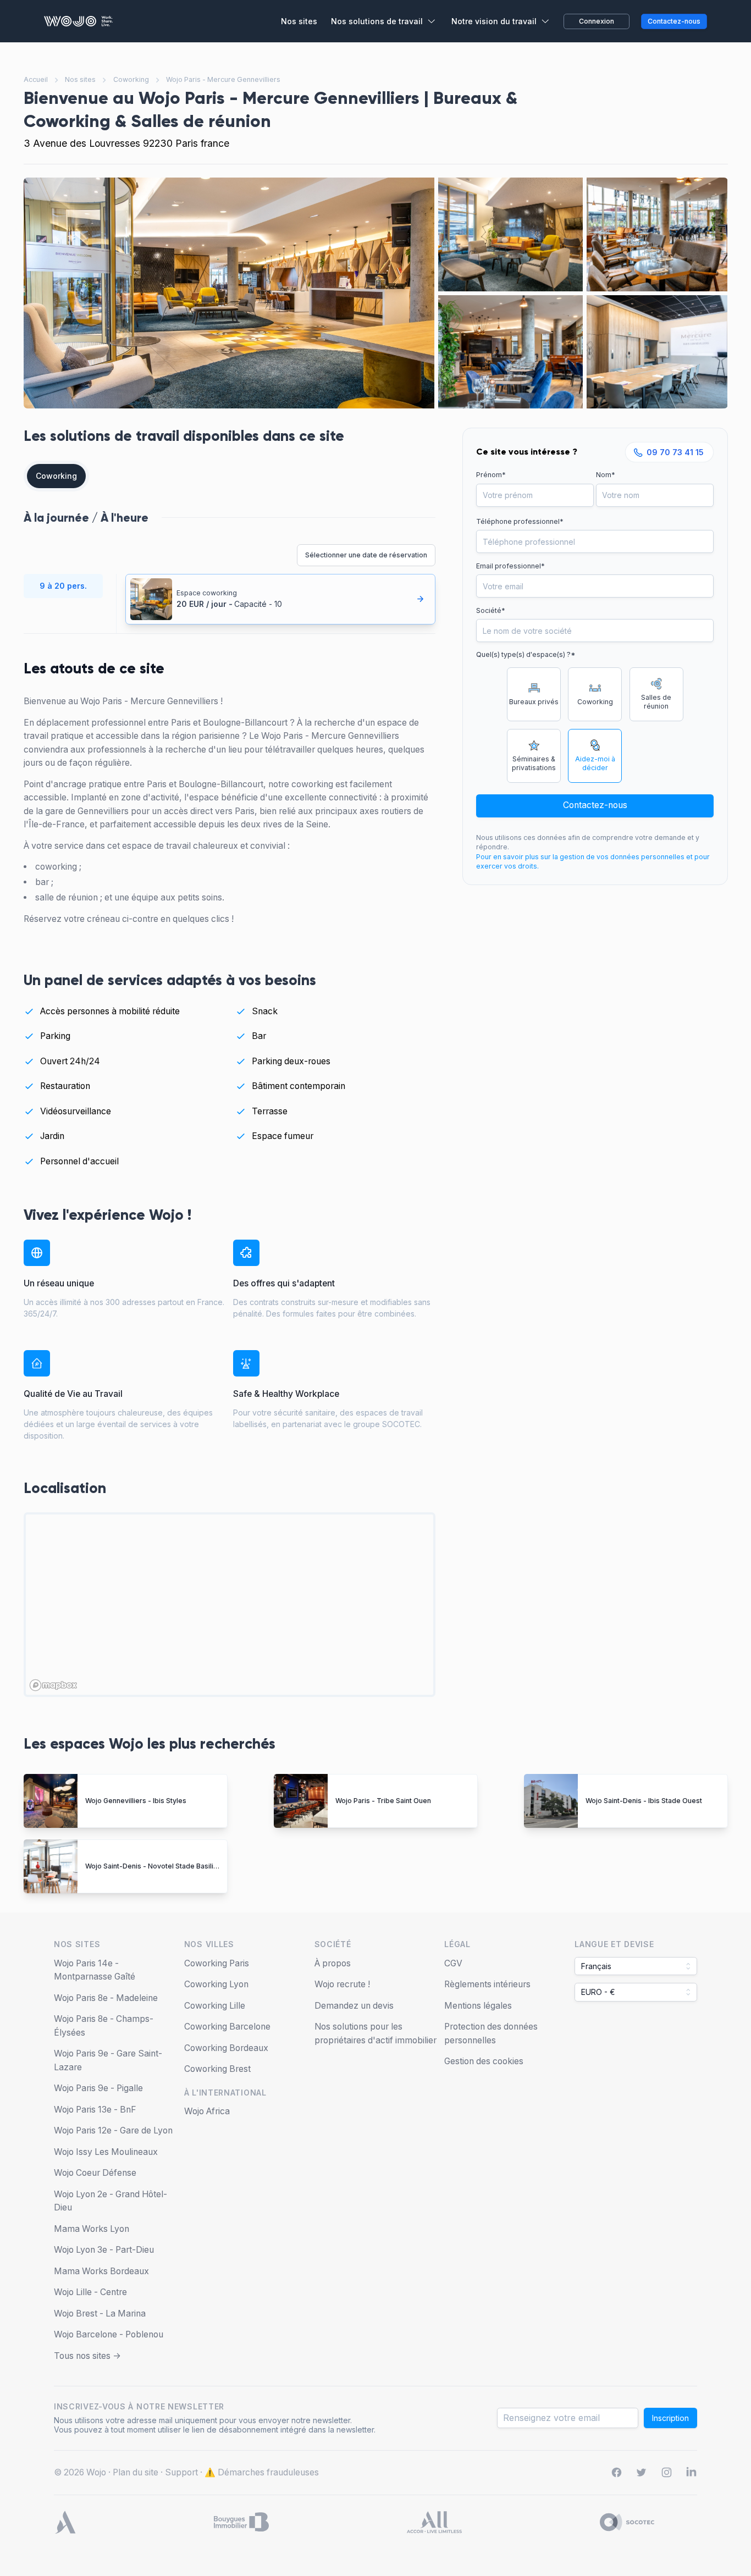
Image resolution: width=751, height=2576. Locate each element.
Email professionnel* (510, 566)
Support (181, 2472)
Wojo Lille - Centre (90, 2292)
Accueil (36, 79)
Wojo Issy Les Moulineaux (106, 2152)
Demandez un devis (354, 2006)
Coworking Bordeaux (226, 2048)
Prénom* (491, 475)
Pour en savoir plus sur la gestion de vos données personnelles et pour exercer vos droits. (593, 862)
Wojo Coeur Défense (95, 2173)
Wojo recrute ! (342, 1984)
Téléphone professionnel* (520, 521)
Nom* (606, 475)
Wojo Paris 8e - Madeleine (106, 1998)
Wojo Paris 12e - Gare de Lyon (113, 2130)
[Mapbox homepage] (53, 1685)
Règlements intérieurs (487, 1984)
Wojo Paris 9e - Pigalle (98, 2088)
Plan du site (136, 2472)
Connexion (597, 21)
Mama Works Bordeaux (101, 2271)
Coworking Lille (215, 2006)
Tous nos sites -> (87, 2356)
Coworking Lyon (216, 1984)
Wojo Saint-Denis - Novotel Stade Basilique (156, 1866)
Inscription (670, 2418)
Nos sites (80, 79)
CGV (453, 1963)
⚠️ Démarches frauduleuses (262, 2472)
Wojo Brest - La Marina (100, 2314)
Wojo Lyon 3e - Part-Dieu (104, 2250)
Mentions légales (478, 2006)
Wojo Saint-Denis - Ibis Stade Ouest (644, 1801)
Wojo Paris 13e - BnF (95, 2110)
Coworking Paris (217, 1963)
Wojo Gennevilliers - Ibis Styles (136, 1801)
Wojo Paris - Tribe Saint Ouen (383, 1801)
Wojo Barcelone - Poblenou (109, 2334)
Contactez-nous (595, 805)
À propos (333, 1963)
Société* (491, 610)
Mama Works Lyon (92, 2229)
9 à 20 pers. (63, 586)
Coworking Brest (217, 2069)
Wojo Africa (207, 2111)
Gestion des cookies (484, 2061)
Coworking (131, 79)
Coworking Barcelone (227, 2027)
